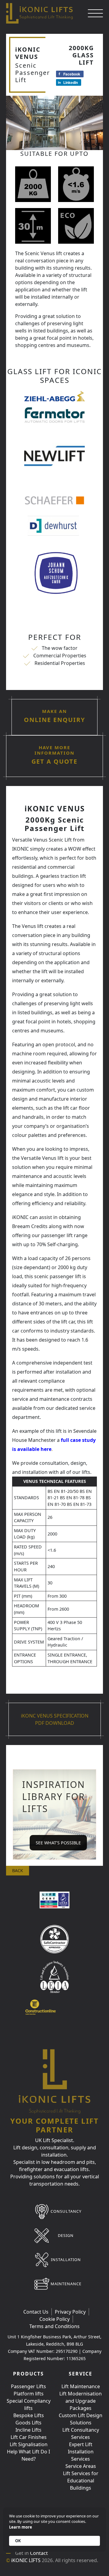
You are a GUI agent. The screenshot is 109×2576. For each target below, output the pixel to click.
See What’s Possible (58, 1843)
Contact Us (36, 2312)
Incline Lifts (28, 2430)
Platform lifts (29, 2394)
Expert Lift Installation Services (81, 2452)
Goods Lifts (28, 2423)
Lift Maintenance (81, 2386)
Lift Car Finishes (29, 2437)
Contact (39, 2553)
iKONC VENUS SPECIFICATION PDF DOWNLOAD (55, 1719)
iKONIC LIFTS (26, 2560)
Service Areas (81, 2466)
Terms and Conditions (54, 2326)
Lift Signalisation (29, 2444)
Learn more (21, 2527)
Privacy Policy (70, 2312)
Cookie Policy (54, 2319)
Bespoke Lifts (29, 2415)
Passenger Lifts (28, 2386)
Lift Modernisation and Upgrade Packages (81, 2401)
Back (18, 1870)
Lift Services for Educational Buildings (81, 2481)
